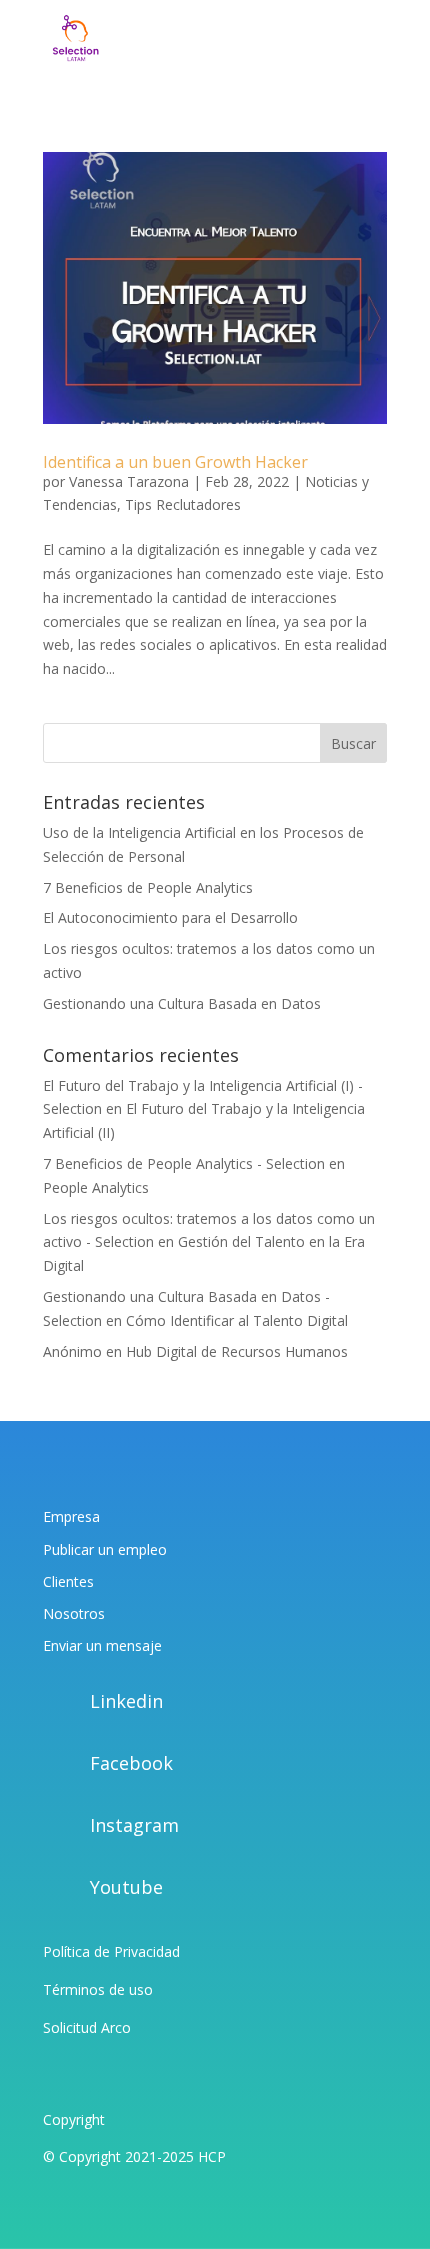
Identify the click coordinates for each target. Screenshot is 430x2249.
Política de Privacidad (111, 1951)
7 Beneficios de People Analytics (148, 887)
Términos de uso (98, 1989)
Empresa (71, 1516)
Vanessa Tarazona (129, 481)
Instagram (134, 1825)
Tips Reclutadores (183, 504)
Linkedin (126, 1701)
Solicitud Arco (87, 2027)
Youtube (126, 1887)
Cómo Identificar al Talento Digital (237, 1320)
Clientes (68, 1581)
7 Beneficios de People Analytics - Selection (184, 1163)
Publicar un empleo (105, 1549)
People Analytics (96, 1187)
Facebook (131, 1763)
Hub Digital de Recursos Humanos (237, 1351)
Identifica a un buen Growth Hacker (175, 462)
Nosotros (74, 1613)
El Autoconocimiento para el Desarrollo (170, 917)
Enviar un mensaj (98, 1645)
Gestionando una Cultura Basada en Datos (182, 1003)
